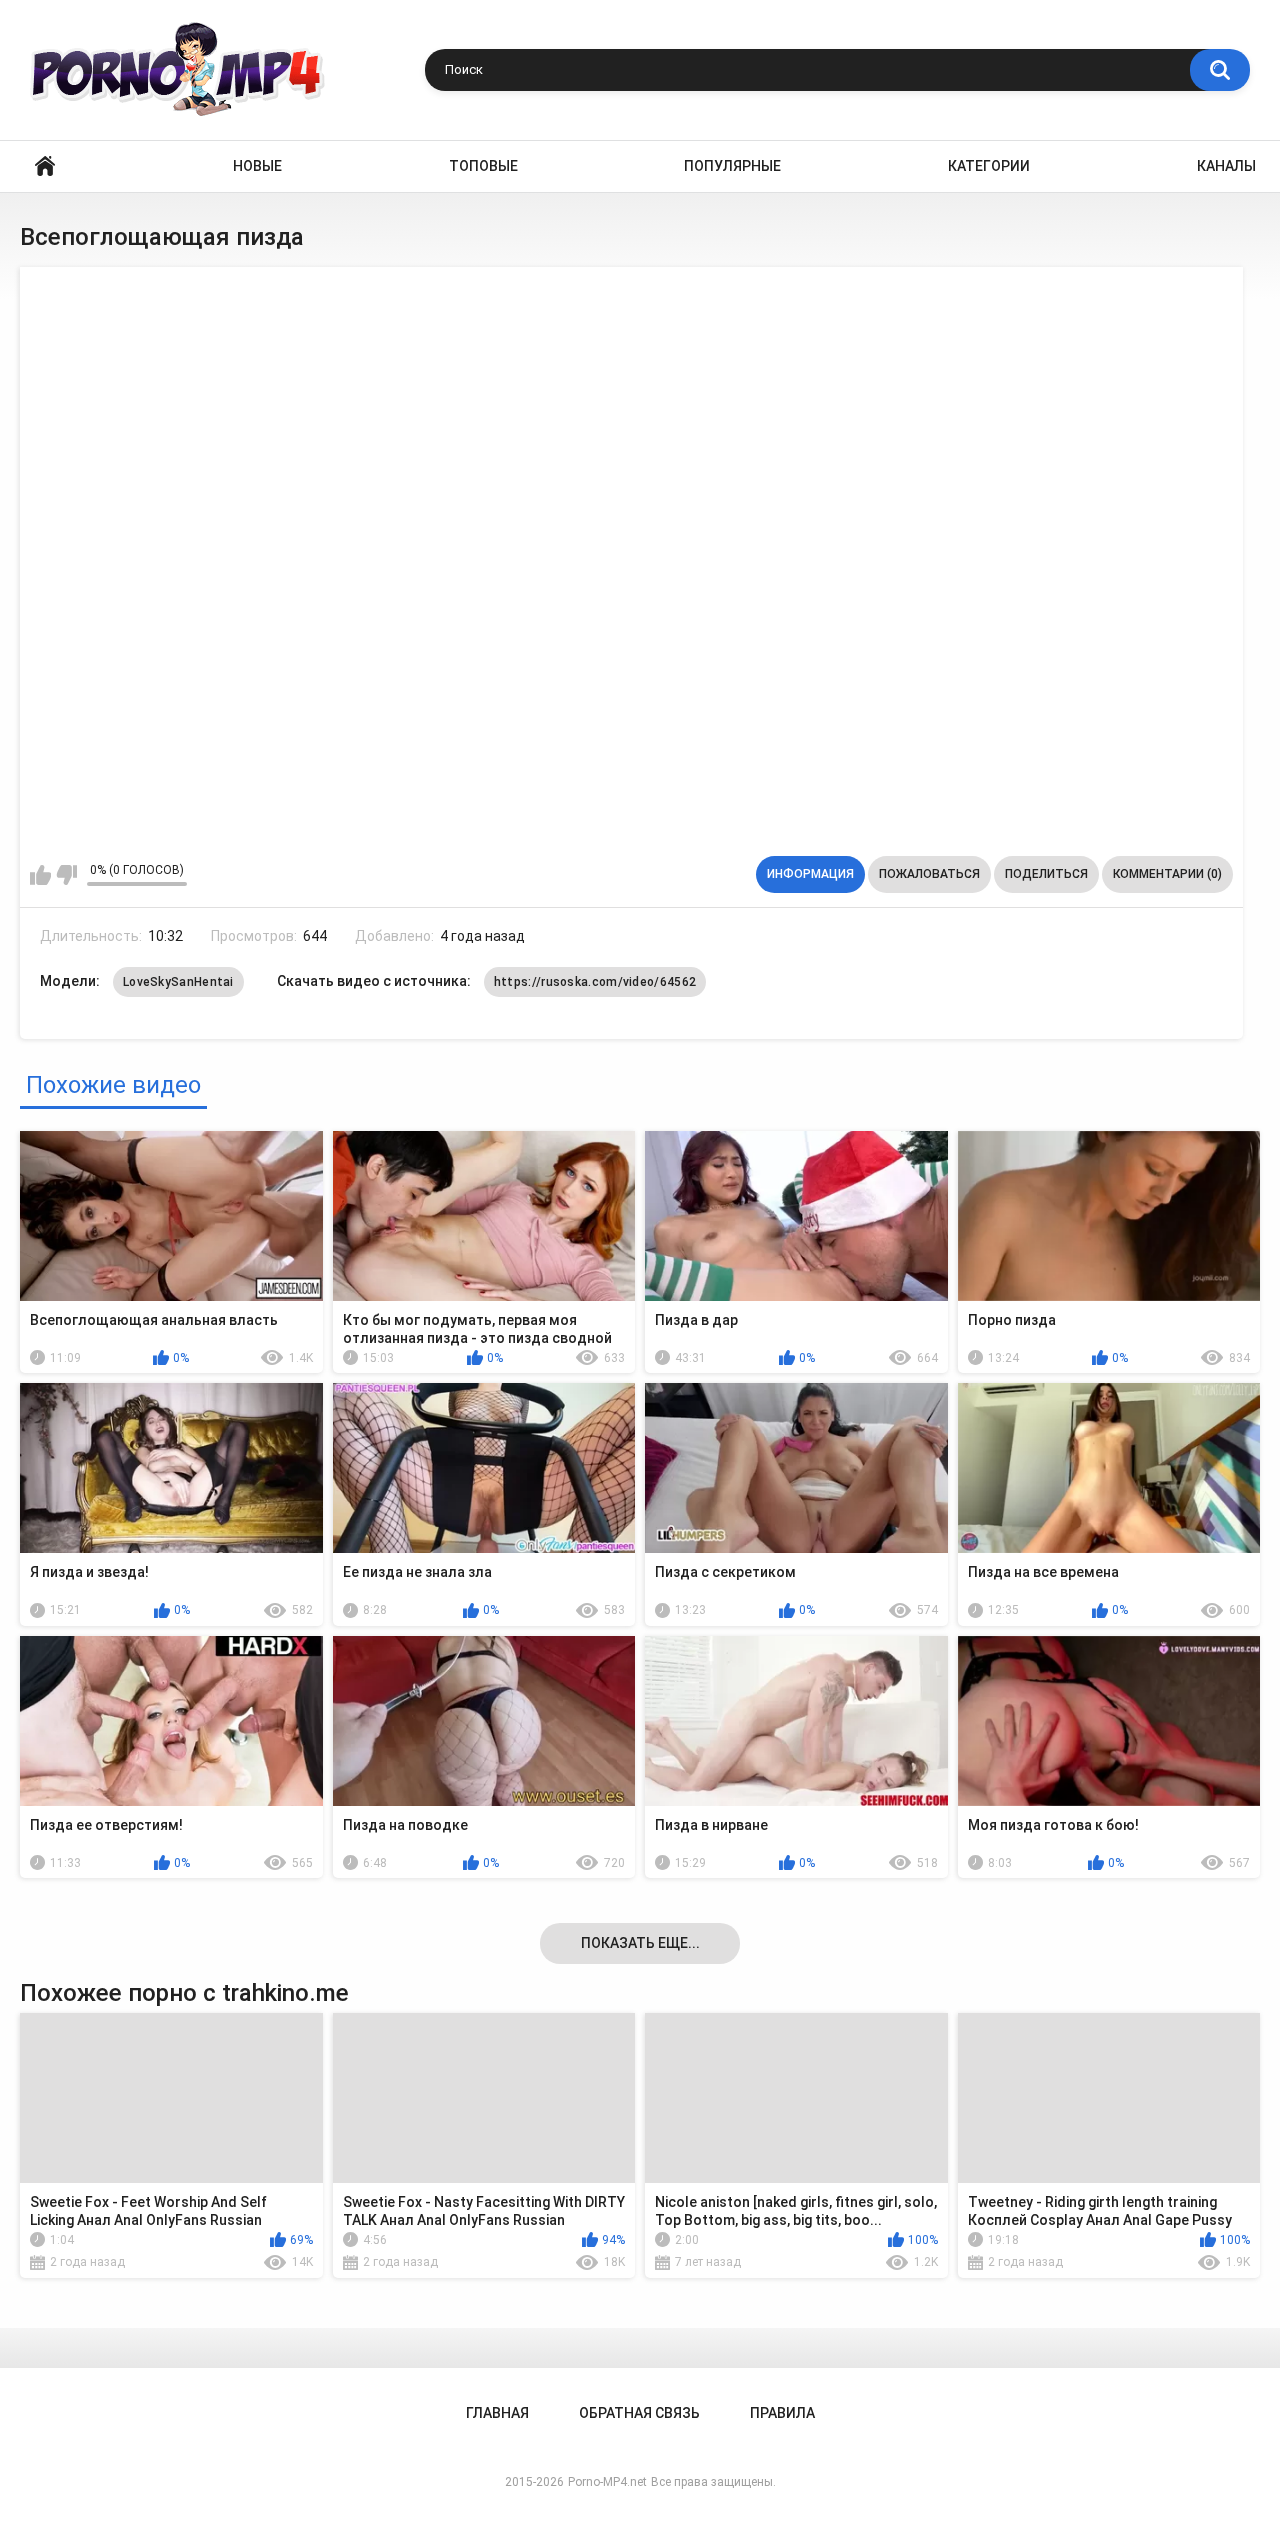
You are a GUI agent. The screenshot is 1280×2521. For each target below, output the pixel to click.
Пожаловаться (929, 874)
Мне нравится (40, 875)
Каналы (1226, 166)
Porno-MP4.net (607, 2482)
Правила (782, 2413)
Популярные (732, 166)
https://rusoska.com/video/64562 (595, 982)
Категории (989, 166)
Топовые (483, 166)
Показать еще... (640, 1943)
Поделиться (1046, 874)
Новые (257, 166)
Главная (45, 166)
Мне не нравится (66, 875)
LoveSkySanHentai (178, 982)
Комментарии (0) (1167, 874)
